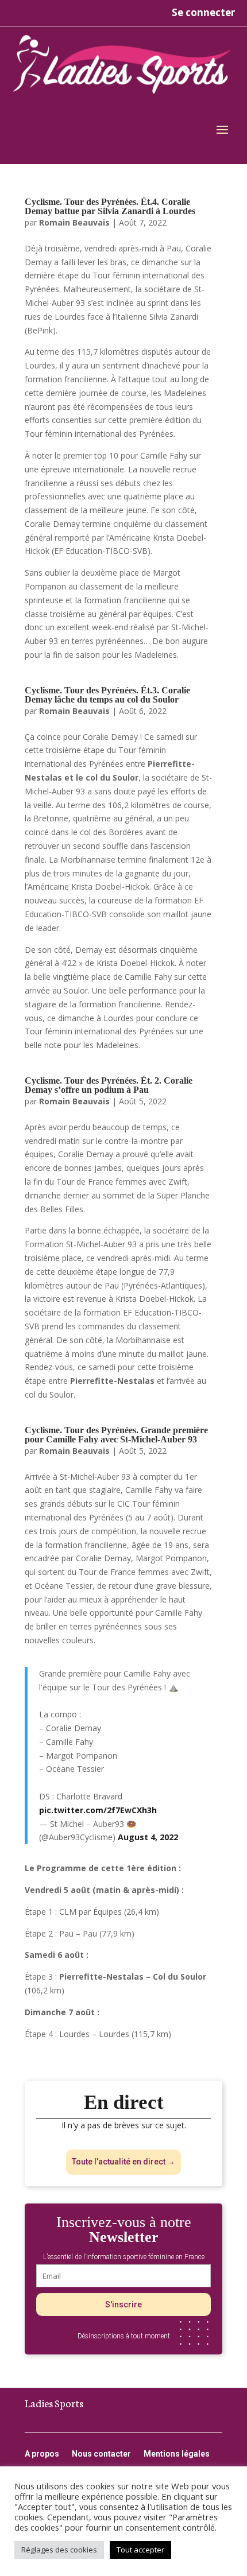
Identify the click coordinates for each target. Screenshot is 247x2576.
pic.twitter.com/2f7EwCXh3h (98, 1810)
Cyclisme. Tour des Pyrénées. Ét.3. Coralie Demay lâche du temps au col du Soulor (107, 695)
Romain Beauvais (74, 222)
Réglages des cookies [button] (59, 2550)
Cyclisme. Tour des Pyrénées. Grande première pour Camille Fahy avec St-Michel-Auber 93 (116, 1435)
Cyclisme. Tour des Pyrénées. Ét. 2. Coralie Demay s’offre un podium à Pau (109, 1085)
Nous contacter (101, 2454)
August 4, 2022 (148, 1837)
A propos (42, 2454)
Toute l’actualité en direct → (123, 2162)
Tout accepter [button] (140, 2550)
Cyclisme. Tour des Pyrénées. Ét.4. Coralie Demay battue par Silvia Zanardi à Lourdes (110, 206)
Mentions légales (177, 2454)
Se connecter (203, 12)
